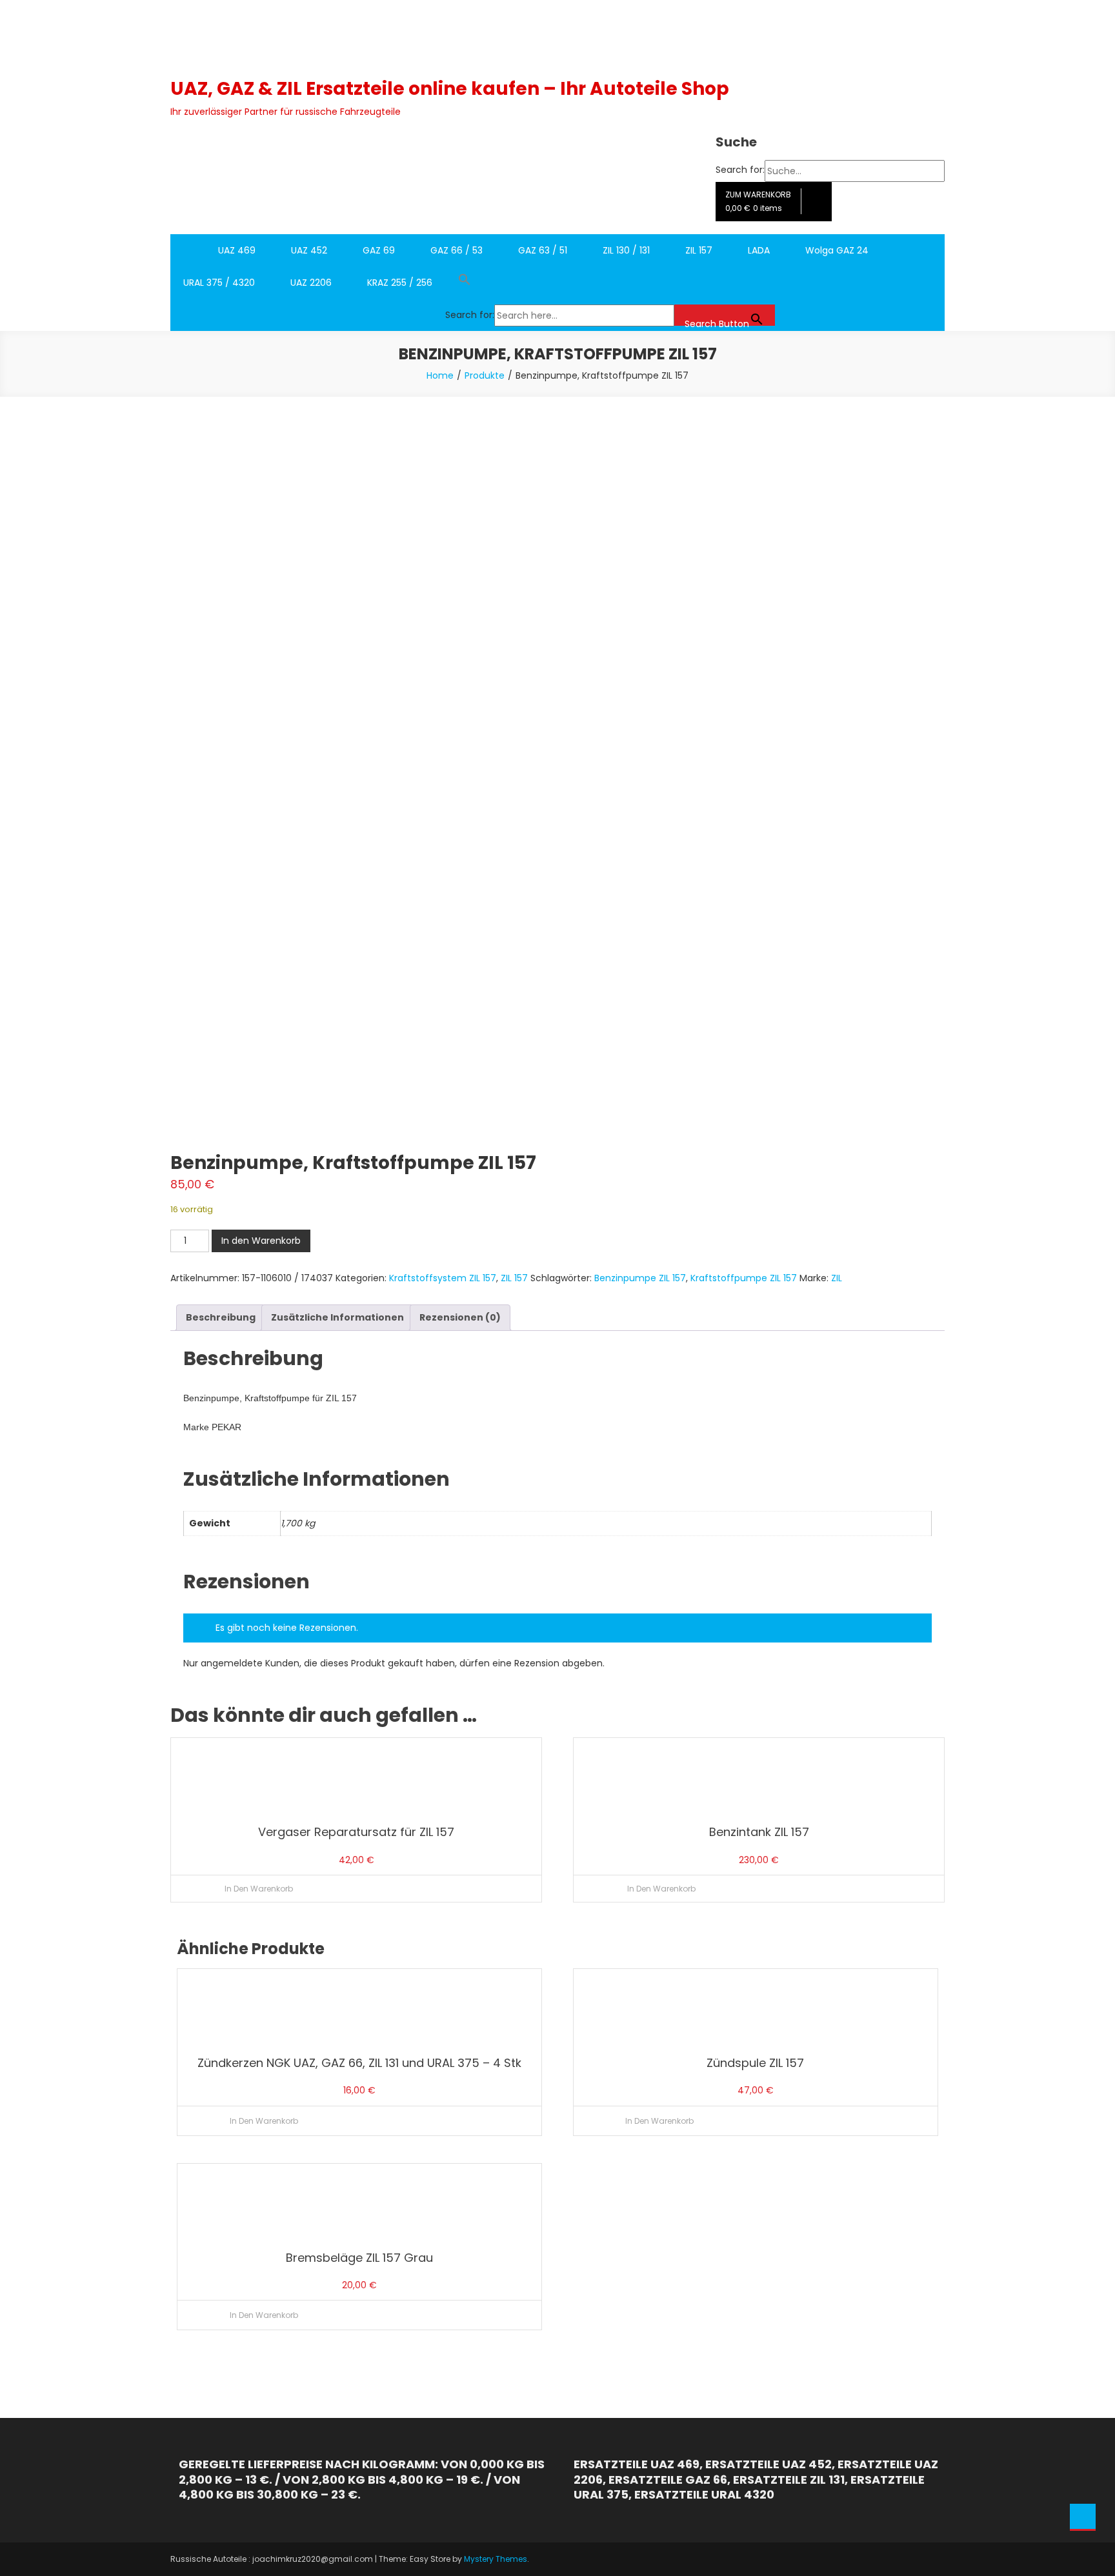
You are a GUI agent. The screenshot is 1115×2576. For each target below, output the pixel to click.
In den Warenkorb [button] (259, 1889)
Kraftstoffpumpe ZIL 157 (744, 1278)
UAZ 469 (237, 250)
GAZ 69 (379, 250)
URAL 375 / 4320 (219, 283)
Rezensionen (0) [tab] (460, 1317)
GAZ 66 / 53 (457, 250)
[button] (610, 283)
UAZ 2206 (311, 283)
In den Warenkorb (261, 1241)
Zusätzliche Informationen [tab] (337, 1317)
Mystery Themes (496, 2559)
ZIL (837, 1278)
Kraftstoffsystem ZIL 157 (443, 1278)
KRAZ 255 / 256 (400, 283)
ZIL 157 (699, 250)
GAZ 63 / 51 (543, 250)
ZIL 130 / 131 (626, 250)
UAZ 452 (309, 250)
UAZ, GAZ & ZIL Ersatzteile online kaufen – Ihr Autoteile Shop (450, 89)
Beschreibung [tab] (221, 1317)
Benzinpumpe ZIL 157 (640, 1278)
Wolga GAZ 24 (837, 250)
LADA (759, 250)
